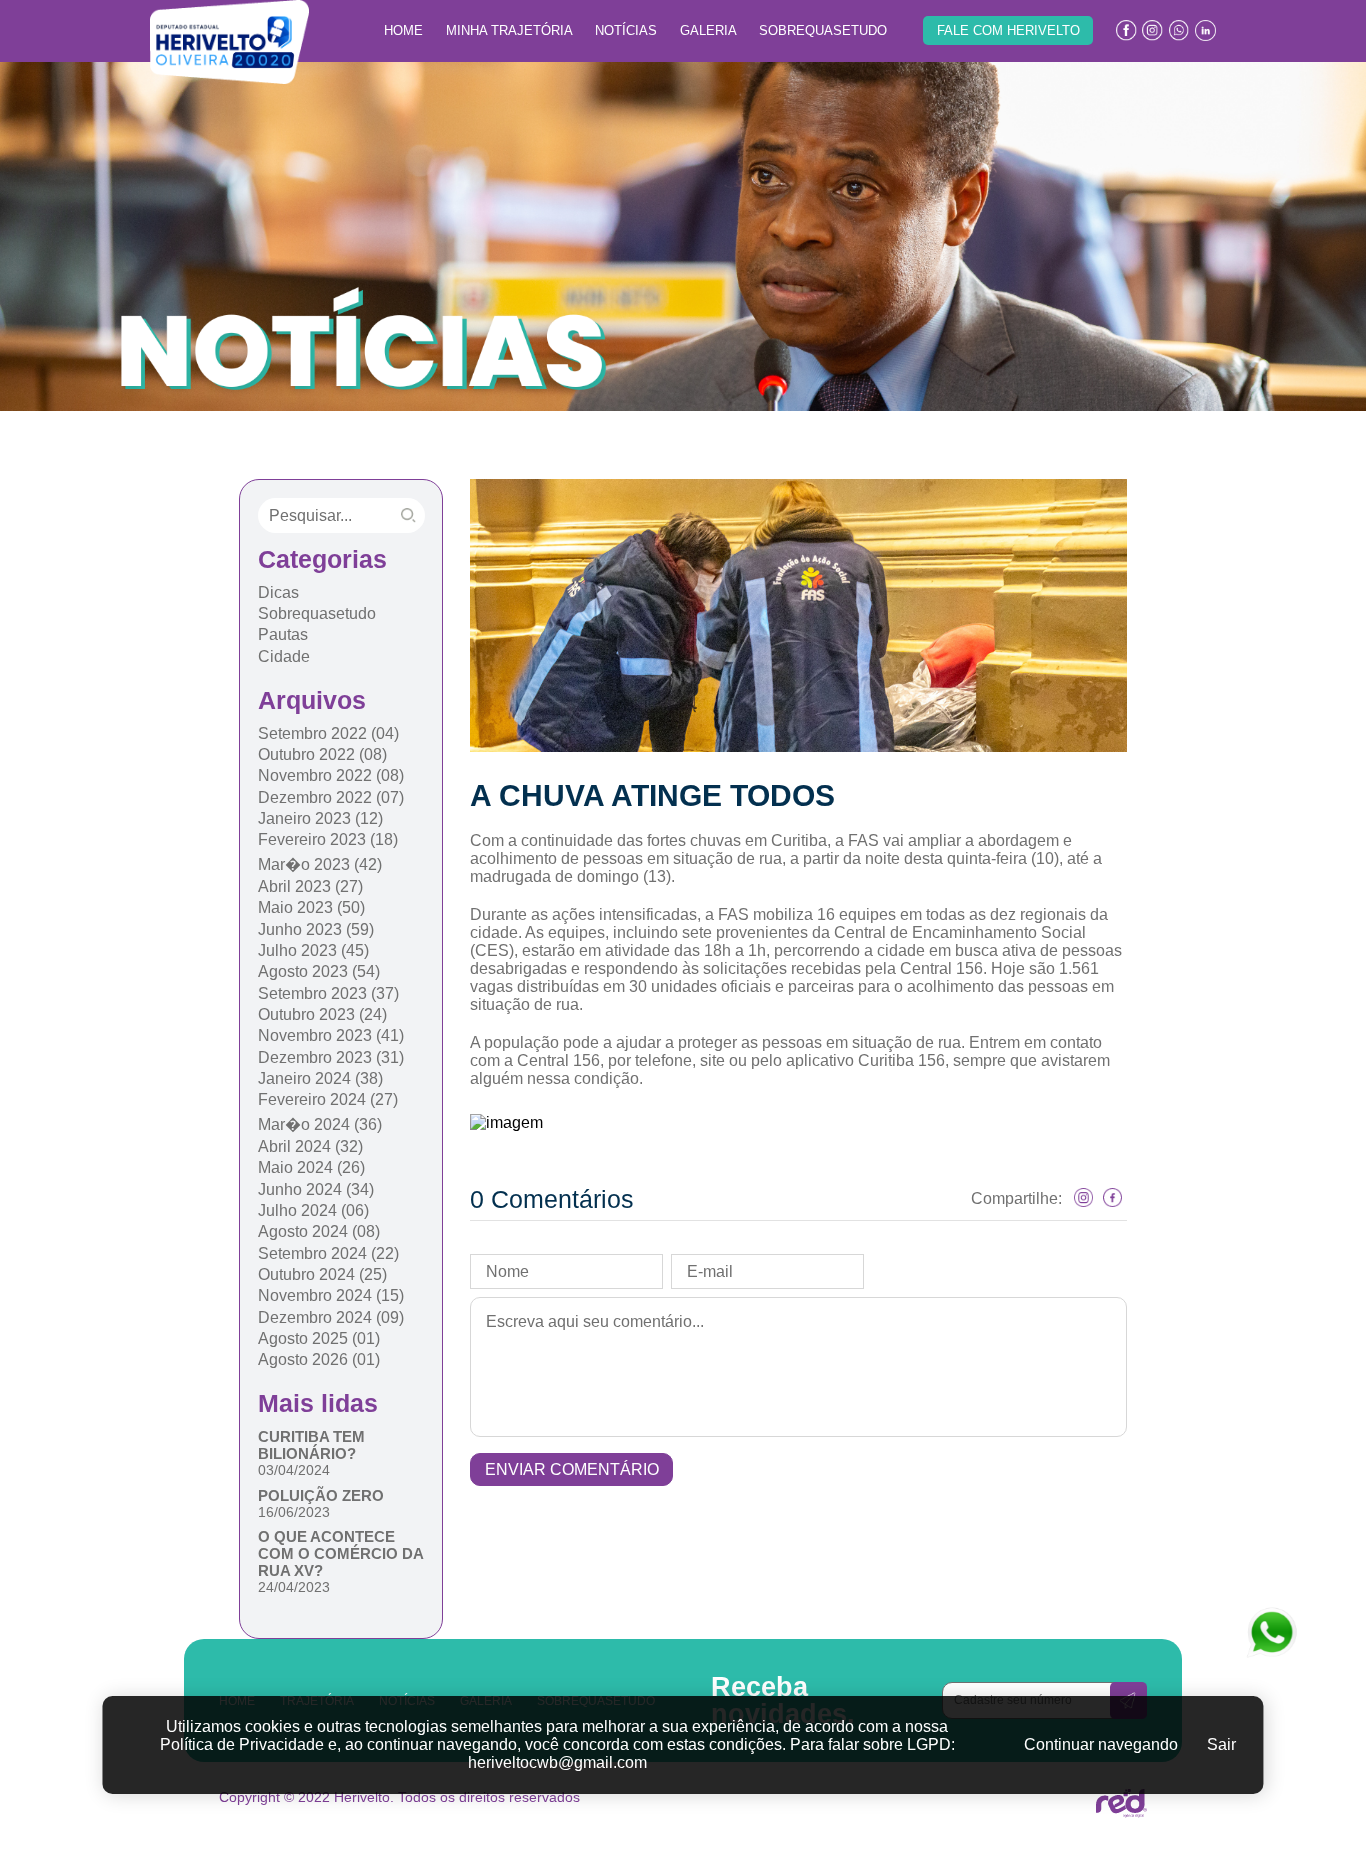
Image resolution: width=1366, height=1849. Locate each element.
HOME (403, 30)
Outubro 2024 (322, 1274)
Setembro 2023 (328, 993)
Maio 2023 (311, 907)
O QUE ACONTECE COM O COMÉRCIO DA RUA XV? (340, 1553)
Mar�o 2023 (320, 864)
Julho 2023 (313, 950)
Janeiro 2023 (320, 818)
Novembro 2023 (331, 1035)
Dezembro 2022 (331, 797)
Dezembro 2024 (331, 1317)
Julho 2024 (313, 1210)
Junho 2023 (316, 929)
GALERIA (708, 30)
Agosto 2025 (319, 1338)
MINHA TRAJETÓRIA (509, 30)
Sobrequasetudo (317, 613)
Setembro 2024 (328, 1253)
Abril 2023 (310, 886)
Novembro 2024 (331, 1295)
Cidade (284, 656)
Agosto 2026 (319, 1359)
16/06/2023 (294, 1512)
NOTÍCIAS (626, 30)
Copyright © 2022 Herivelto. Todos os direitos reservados (399, 1797)
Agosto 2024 (319, 1231)
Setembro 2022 (328, 733)
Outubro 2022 (322, 754)
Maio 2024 (311, 1167)
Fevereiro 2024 (328, 1099)
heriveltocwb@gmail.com (557, 1762)
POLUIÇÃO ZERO (321, 1495)
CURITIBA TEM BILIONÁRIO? (311, 1445)
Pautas (283, 634)
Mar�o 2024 (320, 1124)
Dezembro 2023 (331, 1057)
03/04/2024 (294, 1470)
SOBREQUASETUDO (823, 30)
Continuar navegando (1101, 1744)
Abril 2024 (310, 1146)
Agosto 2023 (319, 971)
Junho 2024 (316, 1189)
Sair (1221, 1744)
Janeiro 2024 (320, 1078)
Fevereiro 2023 (328, 839)
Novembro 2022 (331, 775)
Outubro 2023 (322, 1014)
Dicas (278, 592)
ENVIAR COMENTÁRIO (572, 1469)
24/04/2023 (294, 1587)
